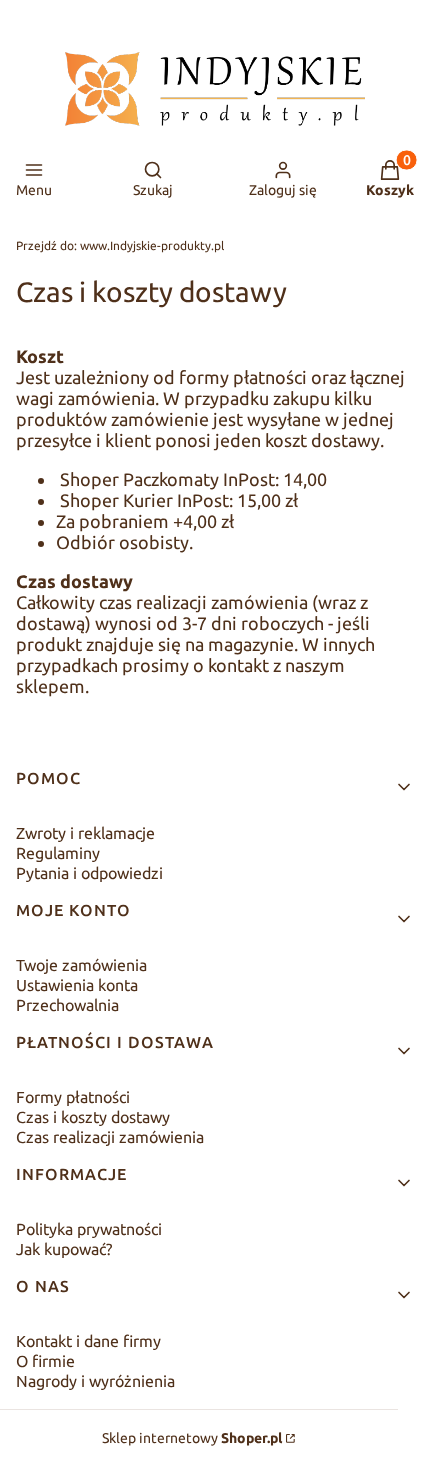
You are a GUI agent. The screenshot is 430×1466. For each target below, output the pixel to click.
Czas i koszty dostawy (93, 1117)
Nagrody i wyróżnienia (95, 1381)
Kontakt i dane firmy (88, 1341)
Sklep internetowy (192, 1438)
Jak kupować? (64, 1249)
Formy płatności (73, 1097)
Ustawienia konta (77, 985)
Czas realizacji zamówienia (110, 1137)
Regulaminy (58, 853)
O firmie (45, 1361)
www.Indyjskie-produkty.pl (120, 245)
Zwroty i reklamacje (85, 833)
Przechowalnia (67, 1005)
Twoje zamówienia (81, 965)
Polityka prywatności (89, 1229)
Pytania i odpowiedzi (89, 873)
